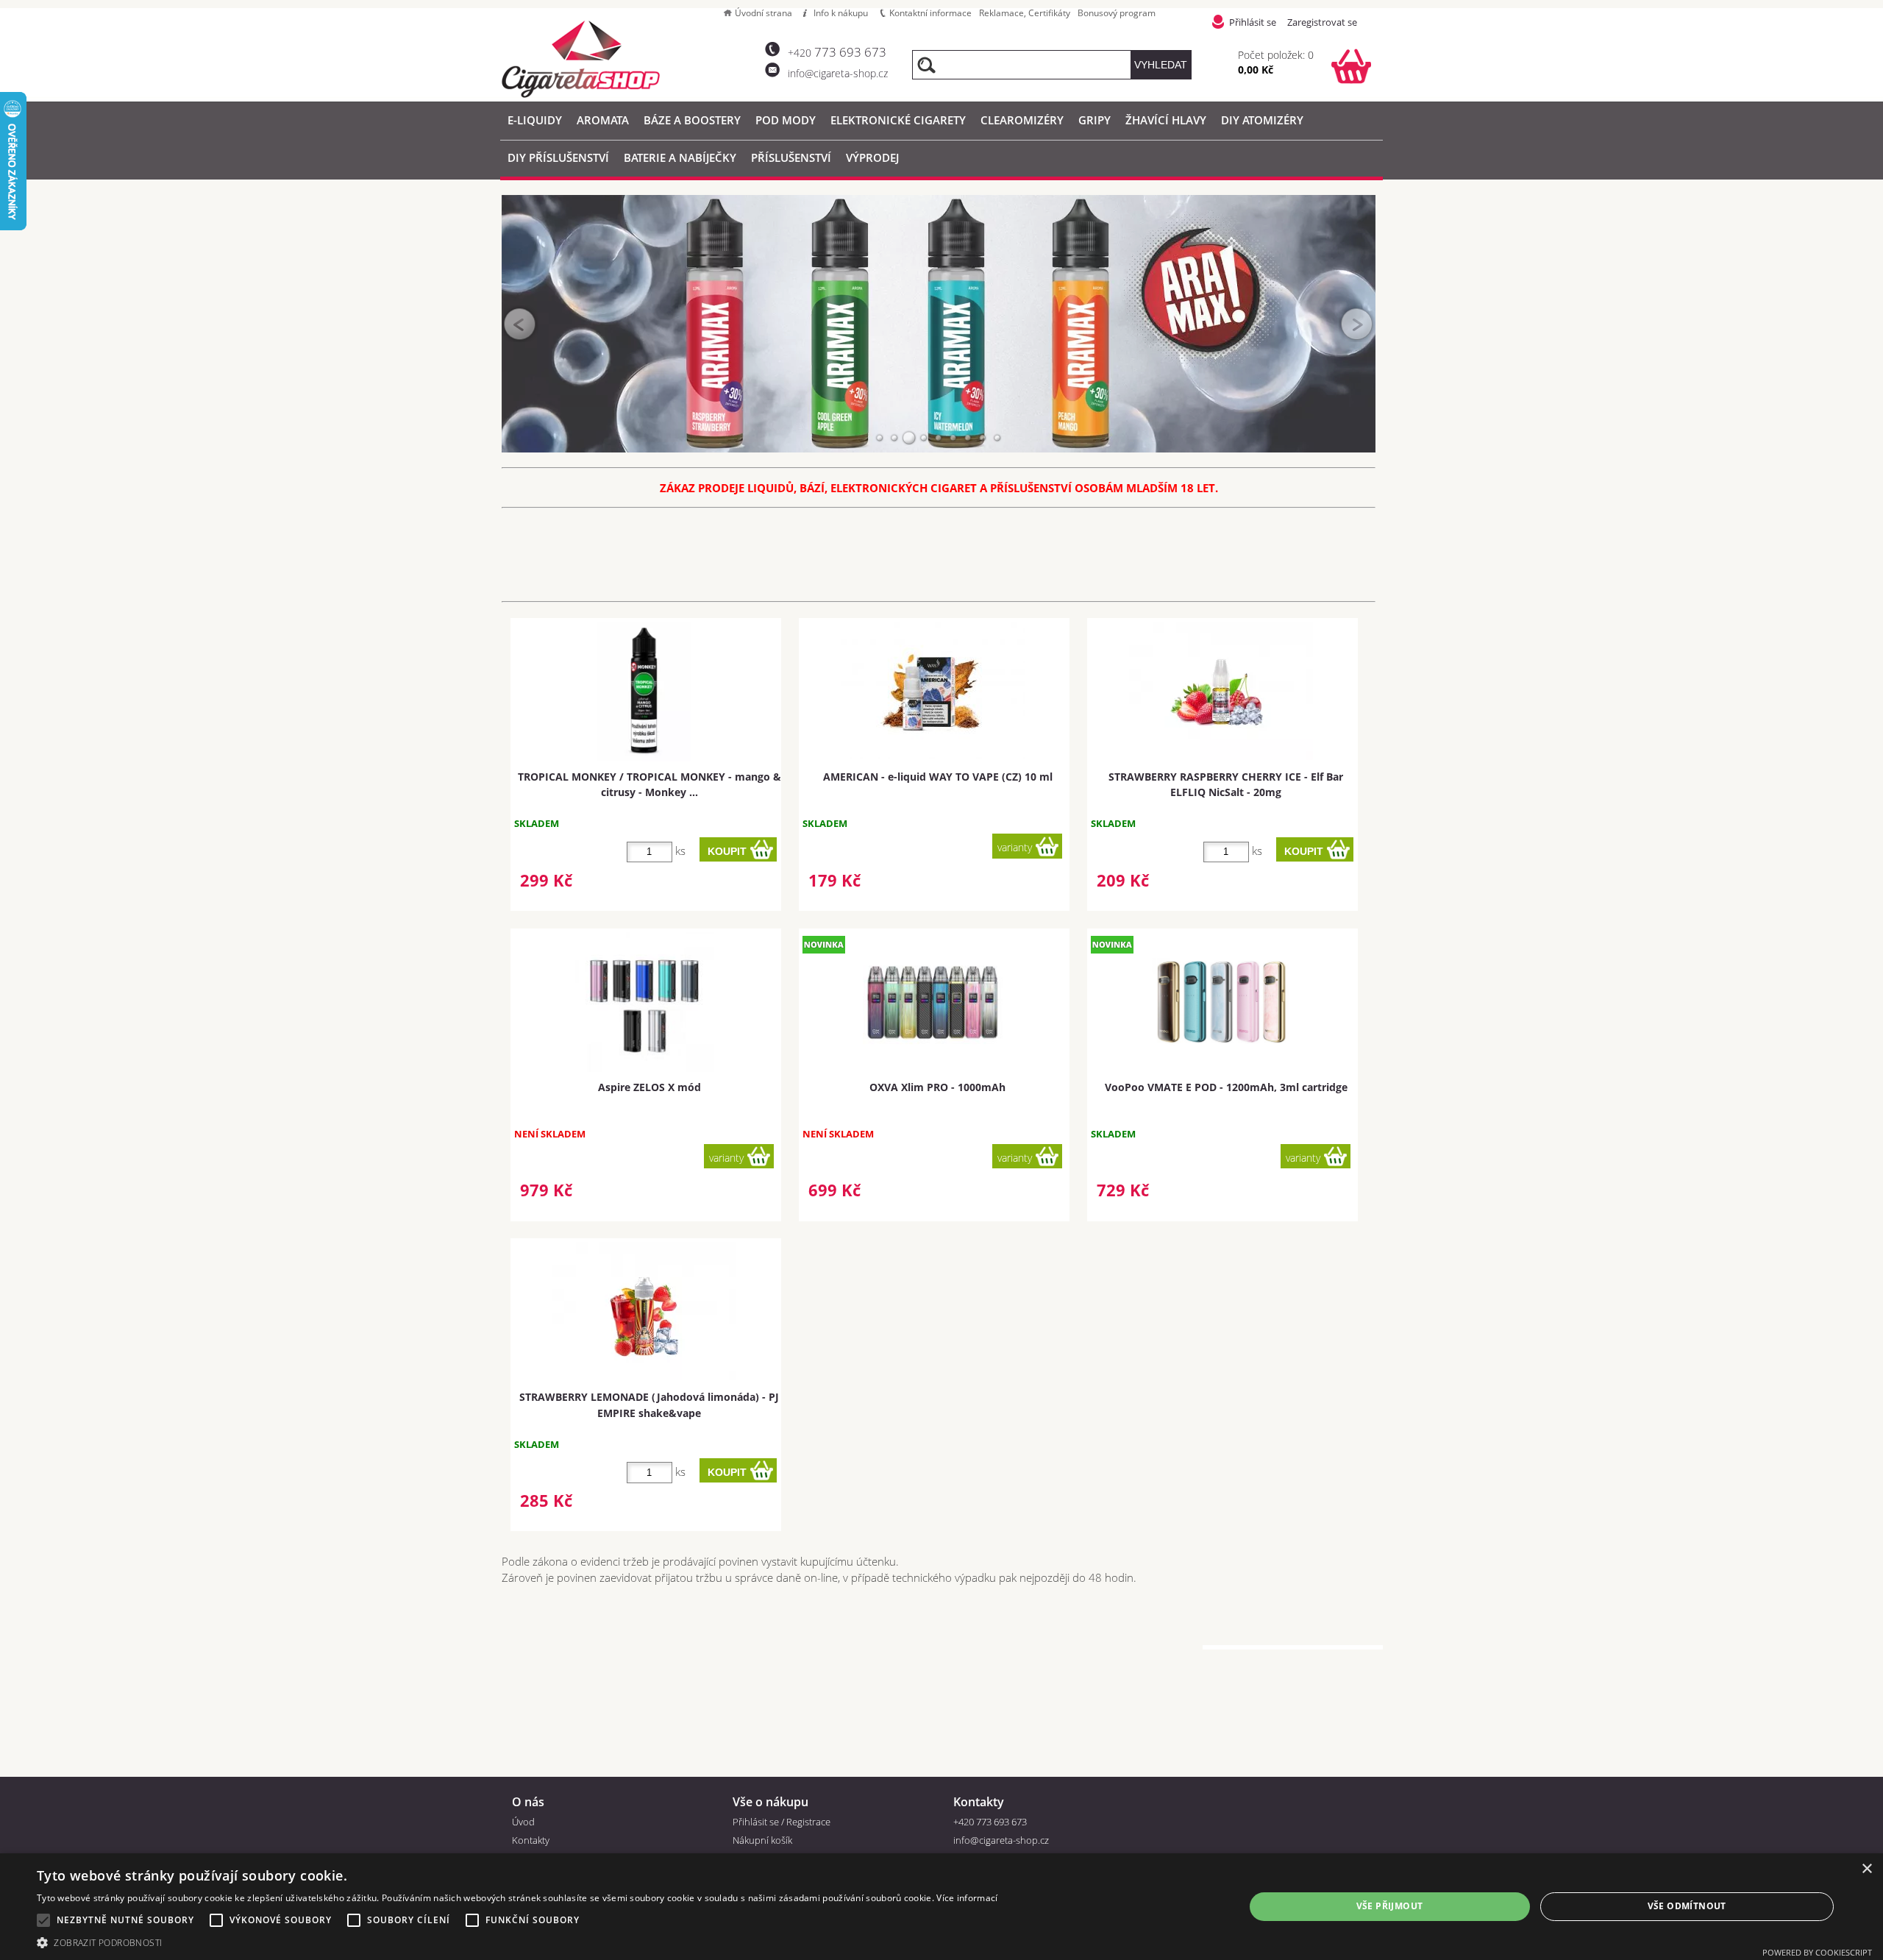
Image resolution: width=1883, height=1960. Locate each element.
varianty (1015, 847)
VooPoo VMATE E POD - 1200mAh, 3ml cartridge (1226, 1087)
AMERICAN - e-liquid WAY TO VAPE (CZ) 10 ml (938, 777)
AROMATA (603, 120)
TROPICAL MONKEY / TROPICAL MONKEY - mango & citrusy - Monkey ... (649, 784)
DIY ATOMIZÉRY (1262, 120)
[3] (909, 438)
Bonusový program (1117, 13)
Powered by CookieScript (1817, 1952)
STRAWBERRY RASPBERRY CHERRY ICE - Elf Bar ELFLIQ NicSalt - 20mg (1226, 784)
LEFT (520, 324)
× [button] (1866, 1869)
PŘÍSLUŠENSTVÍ (791, 157)
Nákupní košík (762, 1840)
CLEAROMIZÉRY (1022, 120)
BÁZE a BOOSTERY (692, 120)
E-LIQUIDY (535, 120)
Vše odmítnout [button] (1687, 1906)
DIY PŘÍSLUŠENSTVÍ (558, 157)
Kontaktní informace (930, 13)
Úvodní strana (763, 13)
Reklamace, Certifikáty (1025, 13)
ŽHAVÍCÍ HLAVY (1166, 120)
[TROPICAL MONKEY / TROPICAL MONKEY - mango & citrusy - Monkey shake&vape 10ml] (644, 692)
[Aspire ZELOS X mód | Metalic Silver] (644, 1002)
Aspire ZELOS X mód (649, 1087)
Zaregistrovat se (1322, 22)
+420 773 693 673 (990, 1822)
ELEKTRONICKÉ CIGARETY (898, 120)
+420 (837, 53)
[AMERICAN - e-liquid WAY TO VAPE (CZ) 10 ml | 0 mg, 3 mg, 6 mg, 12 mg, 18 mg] (933, 690)
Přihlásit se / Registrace (782, 1822)
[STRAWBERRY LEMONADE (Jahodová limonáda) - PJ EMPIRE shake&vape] (644, 1311)
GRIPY (1094, 120)
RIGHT (1357, 324)
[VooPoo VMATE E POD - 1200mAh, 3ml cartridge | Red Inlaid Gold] (1221, 1002)
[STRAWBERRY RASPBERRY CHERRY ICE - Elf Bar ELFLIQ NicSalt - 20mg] (1221, 691)
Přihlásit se (1253, 22)
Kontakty (531, 1840)
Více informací (967, 1898)
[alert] (941, 1907)
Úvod (523, 1822)
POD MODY (786, 120)
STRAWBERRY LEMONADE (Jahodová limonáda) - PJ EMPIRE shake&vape (649, 1405)
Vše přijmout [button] (1390, 1906)
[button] (517, 1942)
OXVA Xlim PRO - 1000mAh (937, 1087)
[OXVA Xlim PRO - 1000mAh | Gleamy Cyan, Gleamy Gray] (933, 1002)
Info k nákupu (841, 13)
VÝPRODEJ (872, 157)
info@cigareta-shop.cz (838, 73)
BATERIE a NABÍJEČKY (680, 157)
